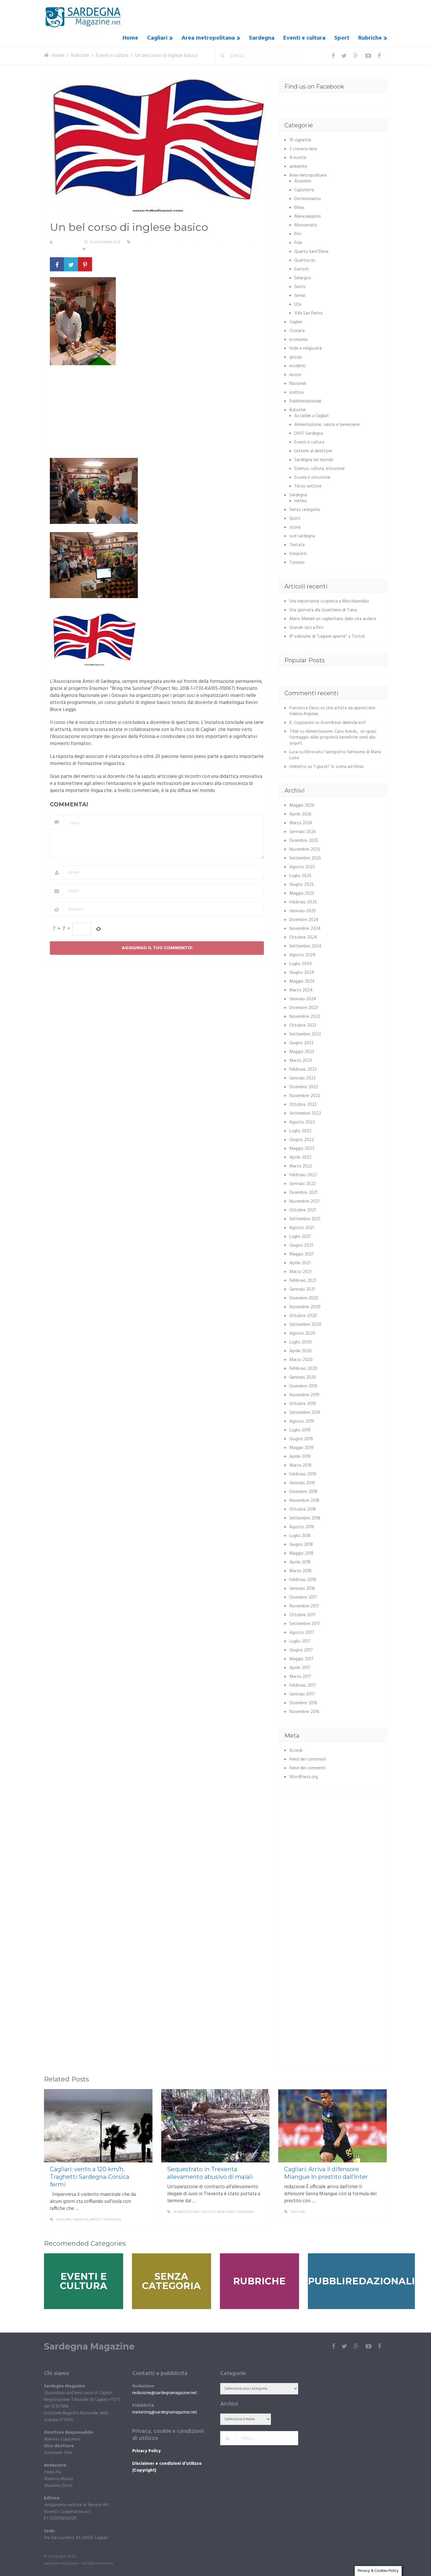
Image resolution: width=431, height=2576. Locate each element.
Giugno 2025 (302, 885)
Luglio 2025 (300, 876)
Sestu (300, 287)
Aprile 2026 (300, 814)
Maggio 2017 (301, 1659)
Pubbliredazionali (305, 401)
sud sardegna (302, 536)
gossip (296, 357)
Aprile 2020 (301, 1351)
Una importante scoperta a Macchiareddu (329, 601)
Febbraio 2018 (303, 1580)
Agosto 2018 (302, 1527)
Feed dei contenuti (308, 1759)
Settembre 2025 (305, 858)
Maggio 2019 (301, 1448)
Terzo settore (63, 249)
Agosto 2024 (302, 955)
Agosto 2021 (302, 1228)
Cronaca (297, 331)
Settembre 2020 (305, 1325)
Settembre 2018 (305, 1518)
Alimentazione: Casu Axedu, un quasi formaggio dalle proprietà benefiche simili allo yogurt (333, 737)
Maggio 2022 (302, 1149)
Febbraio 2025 (303, 902)
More (142, 2220)
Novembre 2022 (305, 1096)
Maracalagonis (308, 216)
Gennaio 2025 (303, 911)
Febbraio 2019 (303, 1474)
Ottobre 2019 (303, 1404)
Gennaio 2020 (303, 1377)
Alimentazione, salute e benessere (327, 425)
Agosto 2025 (302, 867)
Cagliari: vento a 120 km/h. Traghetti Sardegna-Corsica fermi (90, 2177)
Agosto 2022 (302, 1122)
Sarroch (302, 269)
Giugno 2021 (301, 1245)
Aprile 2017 (300, 1668)
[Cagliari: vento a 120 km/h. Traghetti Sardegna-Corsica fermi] (98, 2126)
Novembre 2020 (305, 1307)
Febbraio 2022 (303, 1175)
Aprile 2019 (300, 1457)
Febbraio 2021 (303, 1281)
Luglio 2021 (300, 1237)
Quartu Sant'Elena (311, 252)
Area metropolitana (208, 38)
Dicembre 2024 (304, 920)
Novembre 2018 (304, 1501)
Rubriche (370, 38)
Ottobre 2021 (303, 1210)
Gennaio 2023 (302, 1078)
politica (296, 392)
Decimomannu (308, 199)
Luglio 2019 (300, 1430)
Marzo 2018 (300, 1571)
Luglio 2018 (300, 1536)
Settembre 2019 (305, 1413)
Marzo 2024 (301, 990)
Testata (297, 545)
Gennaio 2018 (302, 1589)
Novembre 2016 (304, 1712)
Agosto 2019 (302, 1421)
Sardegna (262, 38)
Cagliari (157, 38)
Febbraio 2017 (303, 1685)
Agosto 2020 (302, 1333)
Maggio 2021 (301, 1254)
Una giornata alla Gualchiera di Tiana (323, 610)
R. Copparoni (66, 242)
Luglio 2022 (300, 1131)
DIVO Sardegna (309, 434)
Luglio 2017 (300, 1641)
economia (298, 340)
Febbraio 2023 (303, 1069)
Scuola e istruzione (236, 242)
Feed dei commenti (308, 1768)
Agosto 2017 (302, 1633)
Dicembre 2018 (303, 1492)
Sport (342, 38)
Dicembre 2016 (303, 1703)
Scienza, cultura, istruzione (320, 469)
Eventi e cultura (304, 38)
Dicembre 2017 (303, 1597)
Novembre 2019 (304, 1395)
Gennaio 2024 (303, 999)
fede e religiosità (306, 348)
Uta (298, 304)
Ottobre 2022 (303, 1105)
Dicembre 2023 (304, 1008)
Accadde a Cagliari (312, 416)
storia (295, 527)
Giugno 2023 (301, 1043)
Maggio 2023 (302, 1052)
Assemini (303, 181)
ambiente (298, 167)
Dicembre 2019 (303, 1386)
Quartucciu (305, 260)
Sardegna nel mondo (314, 460)
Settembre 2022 (305, 1113)
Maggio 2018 (301, 1553)
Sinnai (300, 296)
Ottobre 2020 (303, 1316)
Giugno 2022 (302, 1140)
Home (130, 38)
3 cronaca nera (303, 149)
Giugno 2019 (301, 1439)
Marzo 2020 (301, 1360)
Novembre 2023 (305, 1017)
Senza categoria (304, 510)
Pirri (298, 234)
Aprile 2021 (300, 1263)
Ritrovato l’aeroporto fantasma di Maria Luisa (335, 755)
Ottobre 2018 (303, 1509)
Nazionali (298, 384)
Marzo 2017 (300, 1677)
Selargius (303, 278)
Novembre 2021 (304, 1201)
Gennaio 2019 (302, 1483)
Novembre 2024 (305, 929)
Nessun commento (105, 249)
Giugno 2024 (302, 973)
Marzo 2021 (300, 1272)
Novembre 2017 (304, 1606)
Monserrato (306, 225)
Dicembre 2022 (304, 1087)
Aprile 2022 (300, 1157)
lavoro (295, 375)
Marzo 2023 (301, 1061)
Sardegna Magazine (89, 2347)
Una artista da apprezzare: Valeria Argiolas (333, 711)
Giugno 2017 (301, 1650)
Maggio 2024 (302, 981)
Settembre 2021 (305, 1219)
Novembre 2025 (305, 849)
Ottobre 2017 (303, 1615)
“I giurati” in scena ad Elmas (338, 767)
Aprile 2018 (300, 1562)
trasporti (298, 554)
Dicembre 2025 (304, 841)
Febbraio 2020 (303, 1369)
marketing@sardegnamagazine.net (165, 2412)
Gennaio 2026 (303, 832)
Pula (298, 243)
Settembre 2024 (305, 946)
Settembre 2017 (305, 1624)
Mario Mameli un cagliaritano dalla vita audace (333, 619)
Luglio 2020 (301, 1342)
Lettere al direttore (313, 451)
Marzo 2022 (301, 1166)
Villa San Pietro (309, 313)
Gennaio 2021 (302, 1289)
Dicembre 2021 (303, 1193)
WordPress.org (304, 1777)
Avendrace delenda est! (343, 723)
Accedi (296, 1751)
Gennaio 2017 (302, 1694)
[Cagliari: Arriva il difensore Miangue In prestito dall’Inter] (332, 2126)
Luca (294, 752)
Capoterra (304, 190)
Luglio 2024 (301, 964)
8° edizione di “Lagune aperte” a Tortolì (327, 637)
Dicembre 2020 (304, 1298)
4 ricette (298, 158)
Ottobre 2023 (303, 1025)
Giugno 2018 (301, 1545)
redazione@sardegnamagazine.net (165, 2393)
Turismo (297, 563)
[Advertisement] (157, 414)
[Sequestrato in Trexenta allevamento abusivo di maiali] (215, 2126)
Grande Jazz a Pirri (306, 628)
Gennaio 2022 (303, 1184)
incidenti (298, 366)
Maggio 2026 (302, 805)
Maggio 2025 (302, 893)
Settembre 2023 (305, 1034)
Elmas (300, 208)
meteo (301, 501)
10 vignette (300, 140)
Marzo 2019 (300, 1465)
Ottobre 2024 (303, 937)
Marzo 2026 (301, 823)
